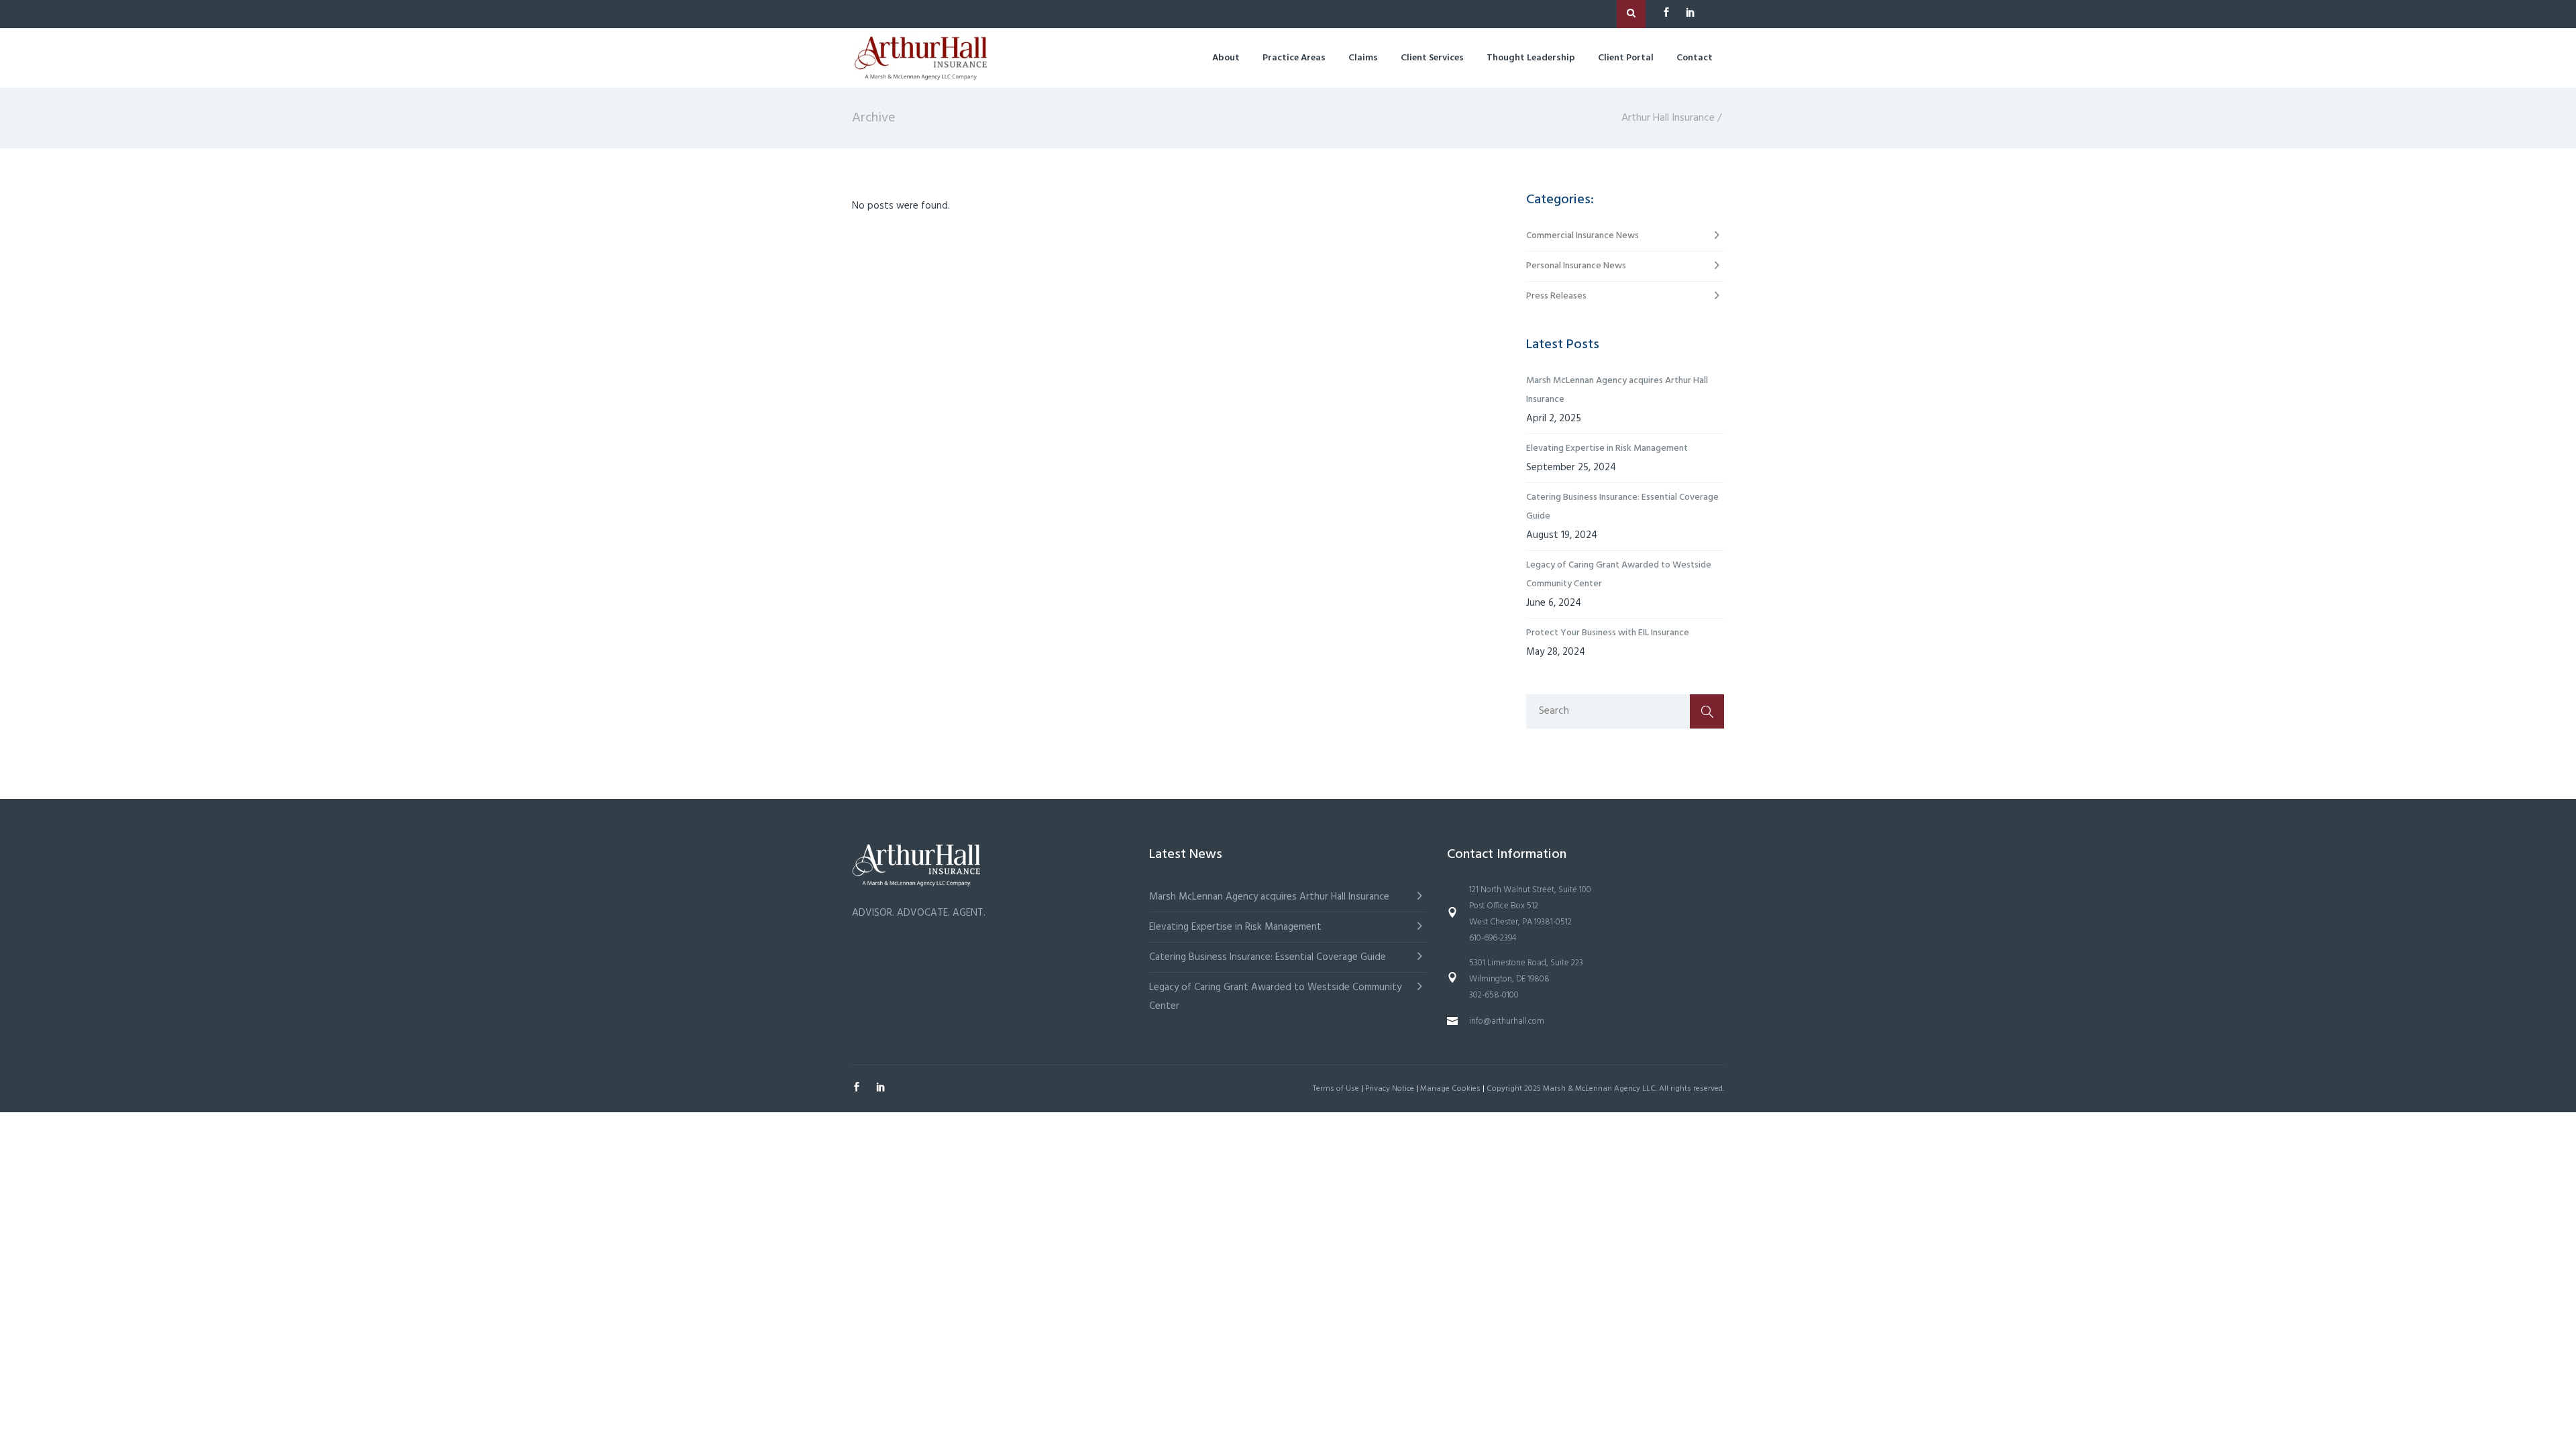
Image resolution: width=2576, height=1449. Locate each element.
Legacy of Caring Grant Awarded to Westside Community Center (1619, 575)
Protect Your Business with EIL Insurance (1608, 633)
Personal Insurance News (1576, 266)
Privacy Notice (1390, 1089)
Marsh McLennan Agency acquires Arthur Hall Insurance (1617, 390)
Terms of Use (1336, 1089)
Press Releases (1556, 296)
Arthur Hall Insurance (1668, 118)
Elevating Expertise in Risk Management (1607, 448)
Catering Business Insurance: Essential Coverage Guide (1622, 507)
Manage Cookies (1450, 1089)
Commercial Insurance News (1582, 236)
